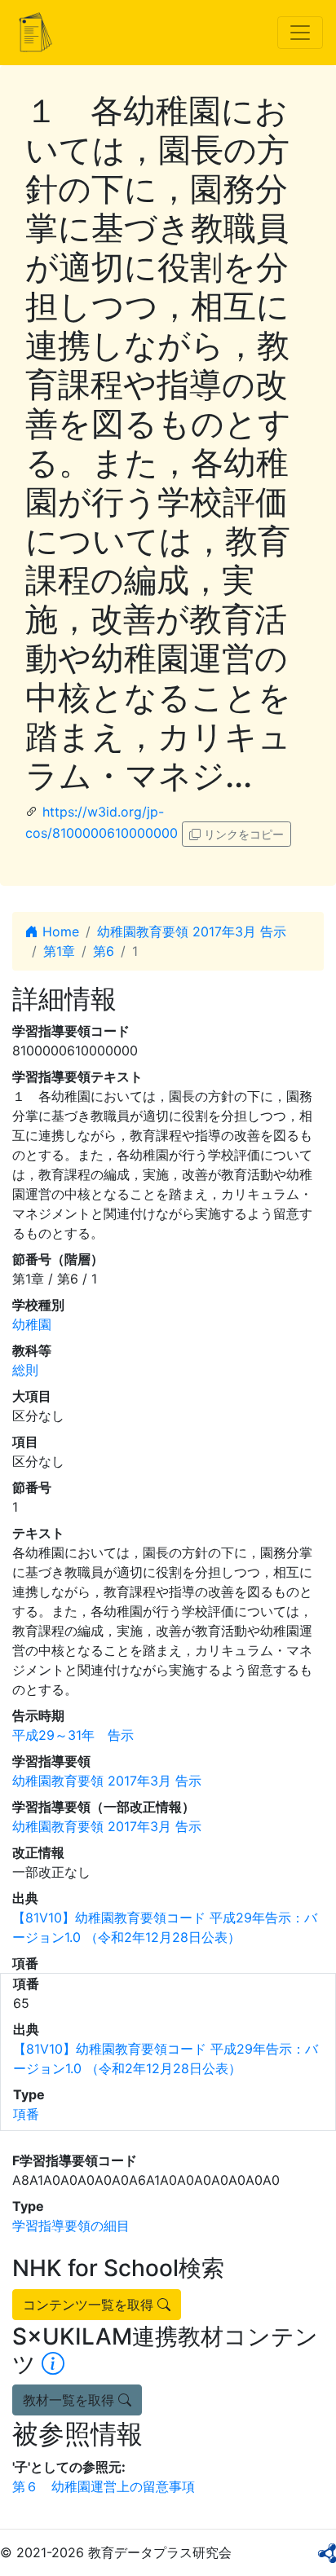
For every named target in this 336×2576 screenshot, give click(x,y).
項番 (26, 2114)
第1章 (59, 951)
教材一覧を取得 (71, 2400)
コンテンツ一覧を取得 (90, 2305)
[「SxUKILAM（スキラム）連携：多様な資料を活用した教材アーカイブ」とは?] (53, 2364)
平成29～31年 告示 (73, 1735)
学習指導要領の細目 (71, 2226)
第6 (104, 951)
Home (59, 931)
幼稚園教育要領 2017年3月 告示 (192, 931)
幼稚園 (32, 1324)
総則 (25, 1370)
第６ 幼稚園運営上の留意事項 (104, 2486)
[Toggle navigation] (300, 33)
